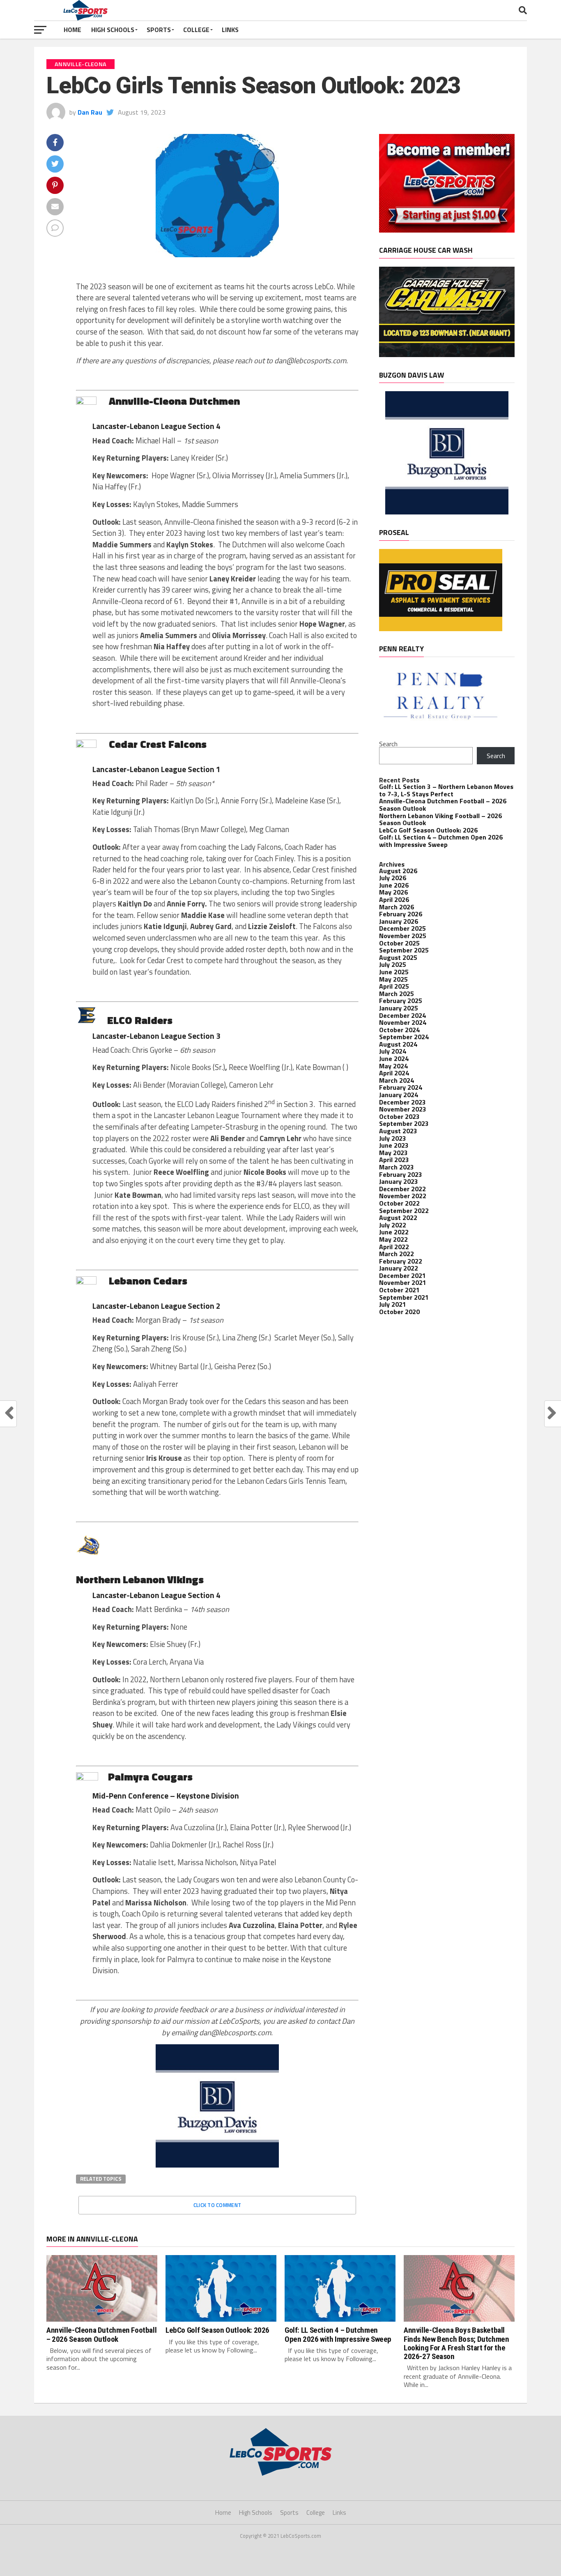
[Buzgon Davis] (217, 2165)
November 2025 (403, 936)
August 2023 (398, 1131)
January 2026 (399, 921)
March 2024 (397, 1080)
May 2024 (393, 1066)
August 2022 (398, 1218)
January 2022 (399, 1268)
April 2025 (394, 986)
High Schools (113, 30)
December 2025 (402, 928)
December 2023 (402, 1102)
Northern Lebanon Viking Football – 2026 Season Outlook (440, 819)
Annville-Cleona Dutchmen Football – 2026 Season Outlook (443, 805)
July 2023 (393, 1138)
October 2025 (399, 943)
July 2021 (393, 1304)
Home (72, 30)
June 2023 (394, 1145)
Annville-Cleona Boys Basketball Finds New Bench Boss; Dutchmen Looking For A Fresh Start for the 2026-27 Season (456, 2343)
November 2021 (403, 1282)
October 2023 (399, 1116)
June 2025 (394, 972)
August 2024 (398, 1044)
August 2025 (398, 957)
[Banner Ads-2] (447, 355)
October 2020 (399, 1312)
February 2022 (401, 1261)
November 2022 (403, 1196)
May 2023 (393, 1153)
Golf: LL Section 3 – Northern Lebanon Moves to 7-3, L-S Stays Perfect (446, 790)
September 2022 (404, 1211)
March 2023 (397, 1167)
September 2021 (404, 1297)
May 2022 (393, 1239)
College (196, 30)
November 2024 (403, 1022)
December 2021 (402, 1275)
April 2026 (394, 899)
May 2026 (393, 892)
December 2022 (402, 1189)
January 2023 (399, 1181)
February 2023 (401, 1174)
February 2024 (401, 1087)
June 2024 (394, 1059)
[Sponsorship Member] (447, 230)
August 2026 (398, 871)
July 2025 (393, 964)
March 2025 (397, 994)
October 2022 (399, 1203)
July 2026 (393, 878)
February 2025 (401, 1001)
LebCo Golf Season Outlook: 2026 (428, 830)
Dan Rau (90, 112)
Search (388, 744)
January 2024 (399, 1095)
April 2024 (394, 1073)
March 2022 (397, 1254)
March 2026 (397, 907)
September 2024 (404, 1037)
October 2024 (399, 1030)
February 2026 (401, 914)
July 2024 (393, 1051)
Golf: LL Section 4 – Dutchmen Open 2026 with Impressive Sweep (441, 841)
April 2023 (394, 1160)
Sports (159, 30)
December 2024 (402, 1015)
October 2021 (399, 1290)
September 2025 (404, 950)
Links (230, 30)
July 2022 (393, 1225)
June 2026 (394, 885)
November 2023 (403, 1109)
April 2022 (394, 1247)
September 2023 (404, 1123)
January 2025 (399, 1008)
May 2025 (393, 979)
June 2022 (394, 1232)
